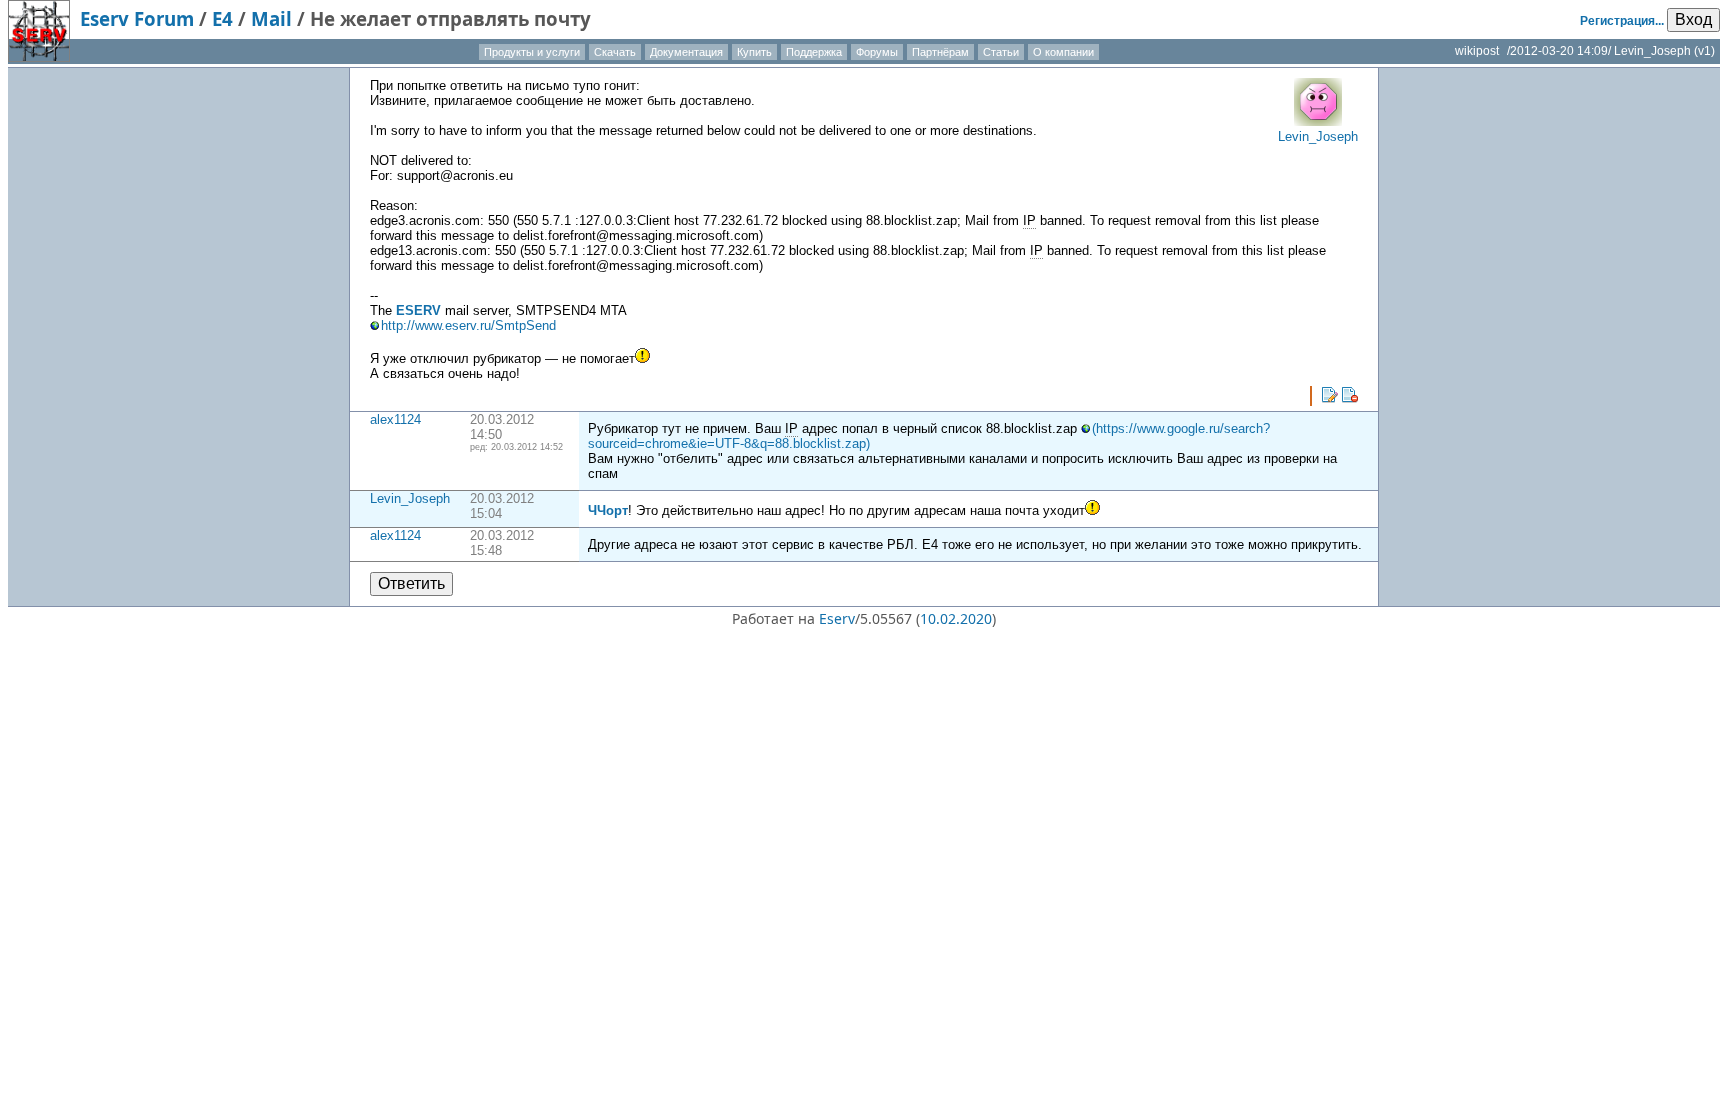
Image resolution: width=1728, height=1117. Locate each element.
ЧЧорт (608, 510)
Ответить (411, 583)
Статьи (1001, 52)
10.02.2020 (956, 618)
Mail (271, 18)
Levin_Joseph (410, 498)
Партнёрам (940, 52)
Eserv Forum (137, 18)
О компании (1063, 52)
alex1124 (395, 419)
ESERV (418, 310)
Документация (686, 52)
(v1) (1704, 51)
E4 (222, 18)
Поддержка (814, 52)
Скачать (615, 52)
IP (1029, 220)
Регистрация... (1622, 21)
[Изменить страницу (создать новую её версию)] (1330, 395)
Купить (754, 52)
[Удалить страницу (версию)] (1350, 395)
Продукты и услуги (532, 52)
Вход (1693, 19)
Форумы (877, 52)
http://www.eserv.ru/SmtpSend (468, 325)
